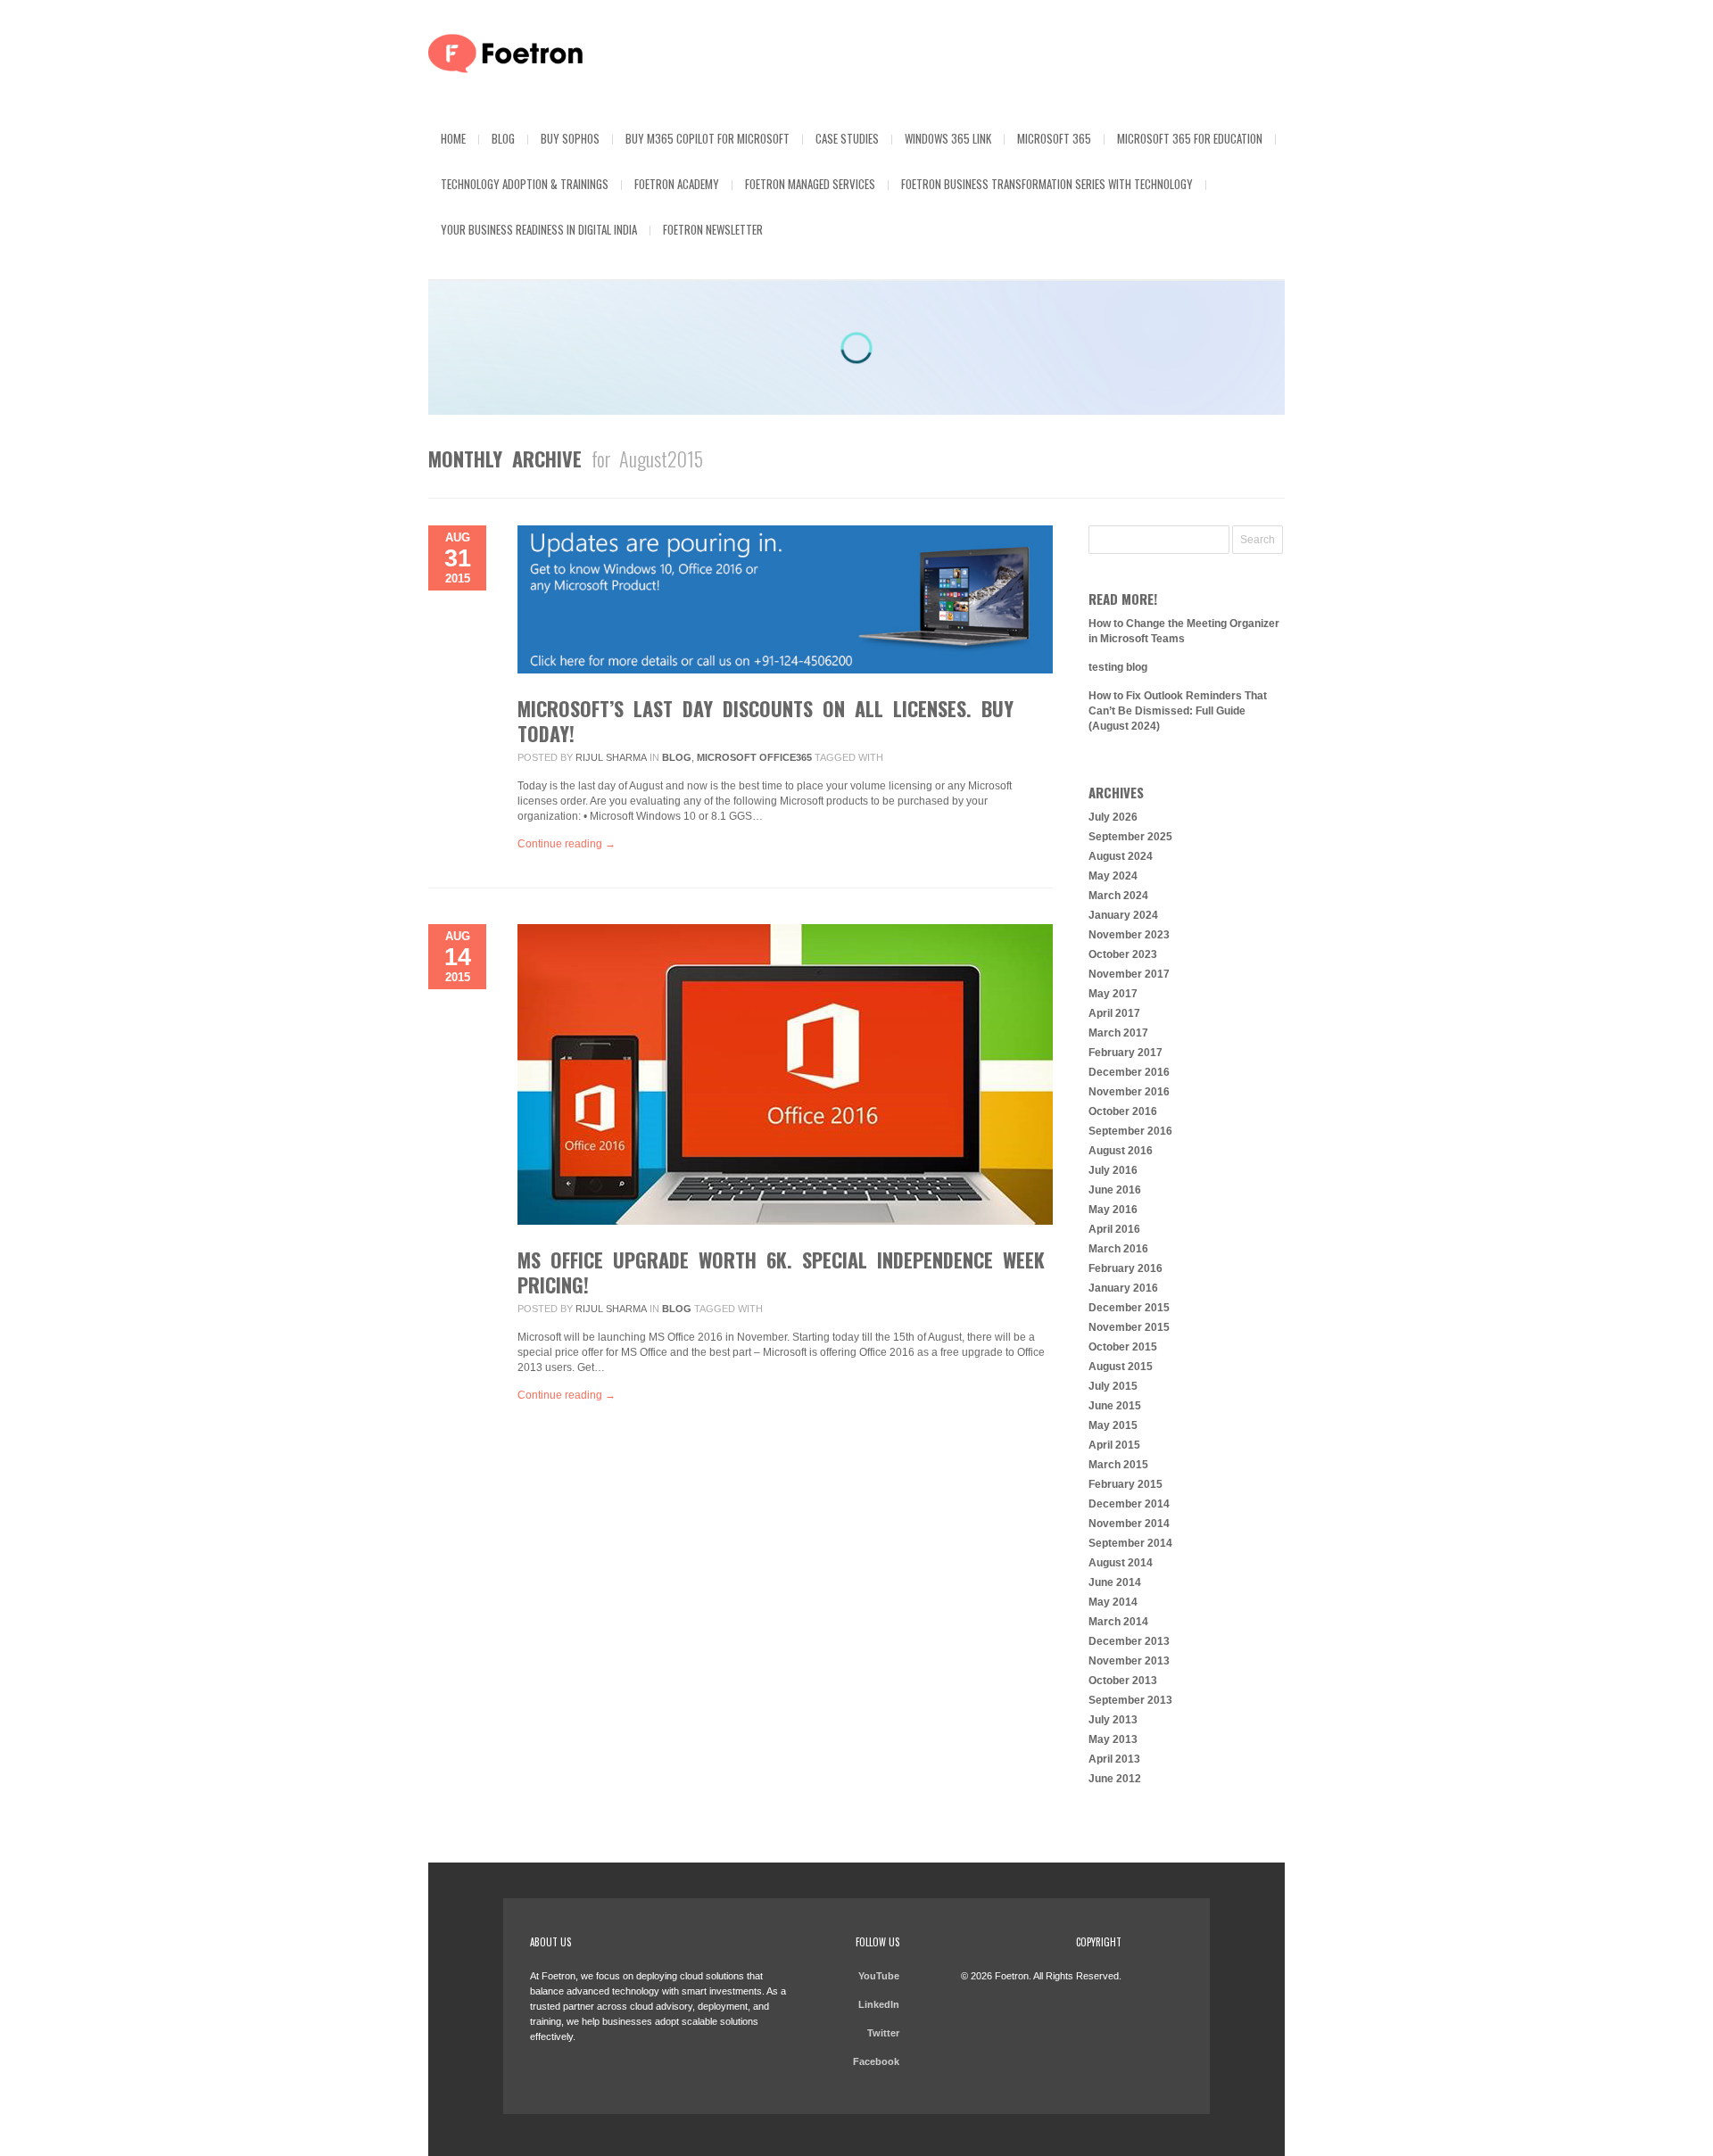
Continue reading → (567, 844)
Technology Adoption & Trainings (525, 184)
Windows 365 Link (948, 138)
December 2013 (1129, 1641)
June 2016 (1115, 1190)
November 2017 (1129, 974)
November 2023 (1129, 935)
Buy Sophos (570, 138)
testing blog (1118, 667)
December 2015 (1129, 1308)
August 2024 (1121, 856)
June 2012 (1115, 1779)
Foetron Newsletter (713, 229)
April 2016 (1114, 1229)
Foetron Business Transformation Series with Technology (1047, 184)
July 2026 (1113, 817)
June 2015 (1115, 1406)
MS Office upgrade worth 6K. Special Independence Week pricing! (781, 1272)
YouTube (879, 1976)
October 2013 (1123, 1681)
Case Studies (847, 138)
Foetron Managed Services (810, 184)
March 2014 (1118, 1622)
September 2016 (1130, 1131)
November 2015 (1129, 1327)
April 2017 (1114, 1013)
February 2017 (1125, 1053)
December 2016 (1129, 1072)
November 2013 (1129, 1661)
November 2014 (1129, 1524)
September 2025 (1130, 837)
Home (453, 138)
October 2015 (1123, 1347)
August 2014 (1121, 1563)
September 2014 (1130, 1543)
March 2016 (1118, 1249)
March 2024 (1118, 896)
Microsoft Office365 (754, 757)
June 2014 (1115, 1582)
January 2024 (1123, 915)
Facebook (876, 2061)
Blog (503, 138)
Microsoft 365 (1054, 138)
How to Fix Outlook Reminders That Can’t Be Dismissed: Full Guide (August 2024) (1178, 711)
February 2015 (1125, 1484)
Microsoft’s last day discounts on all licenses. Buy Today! (765, 721)
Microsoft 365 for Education (1190, 138)
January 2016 (1123, 1288)
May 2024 (1113, 876)
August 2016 (1121, 1151)
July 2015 (1113, 1386)
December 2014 (1129, 1504)
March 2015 (1118, 1465)
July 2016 (1113, 1170)
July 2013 (1113, 1720)
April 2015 (1114, 1445)
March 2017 (1118, 1033)
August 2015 (1121, 1367)
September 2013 (1130, 1700)
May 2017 (1113, 994)
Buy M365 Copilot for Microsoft (708, 138)
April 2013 (1114, 1759)
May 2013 (1113, 1739)
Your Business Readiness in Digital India (539, 229)
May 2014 (1113, 1602)
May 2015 (1113, 1425)
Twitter (883, 2033)
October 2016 (1123, 1111)
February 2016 (1125, 1268)
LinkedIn (879, 2004)
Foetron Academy (677, 184)
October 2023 (1123, 954)
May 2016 (1113, 1210)
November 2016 (1129, 1092)
